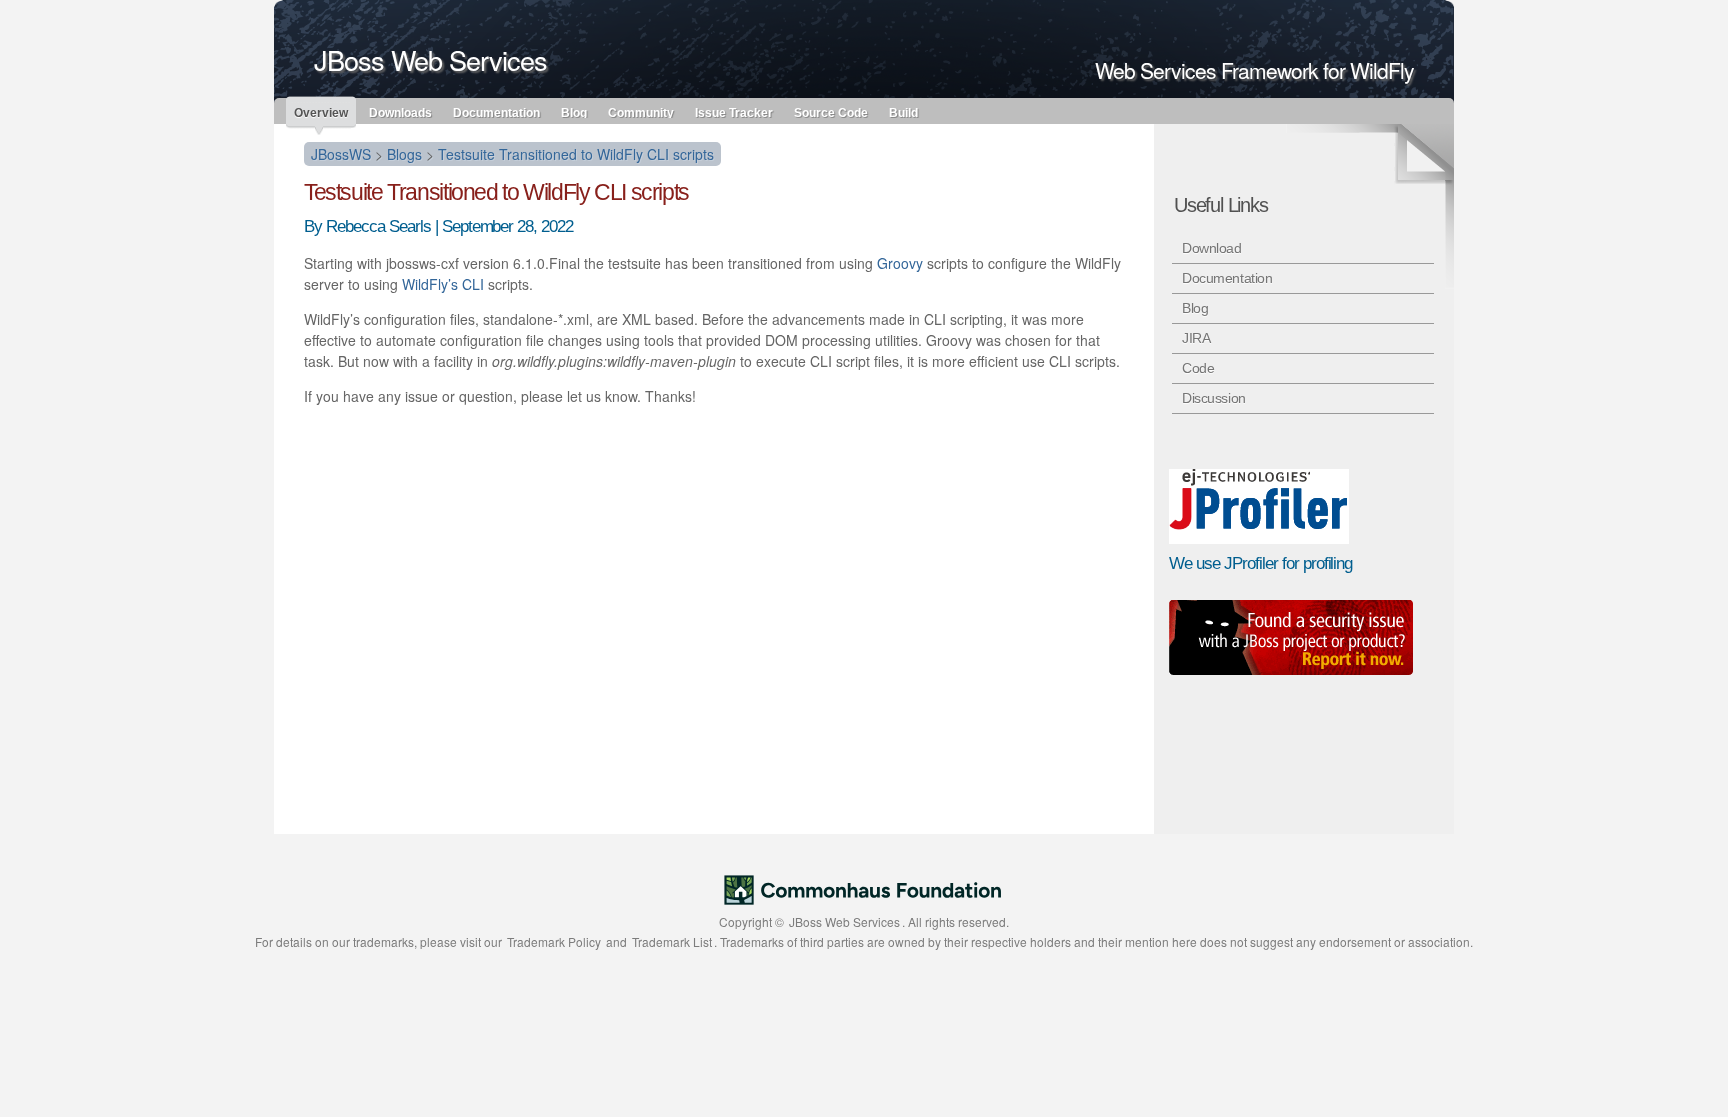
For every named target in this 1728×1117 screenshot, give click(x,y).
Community (641, 112)
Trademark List (672, 941)
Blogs (404, 154)
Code (1198, 368)
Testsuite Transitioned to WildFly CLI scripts (576, 154)
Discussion (1214, 398)
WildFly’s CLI (443, 284)
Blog (574, 112)
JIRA (1196, 338)
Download (1212, 248)
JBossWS (341, 154)
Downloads (400, 112)
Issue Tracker (734, 112)
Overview (321, 113)
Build (903, 112)
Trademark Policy (554, 941)
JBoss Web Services (844, 921)
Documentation (496, 112)
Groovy (900, 263)
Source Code (831, 112)
